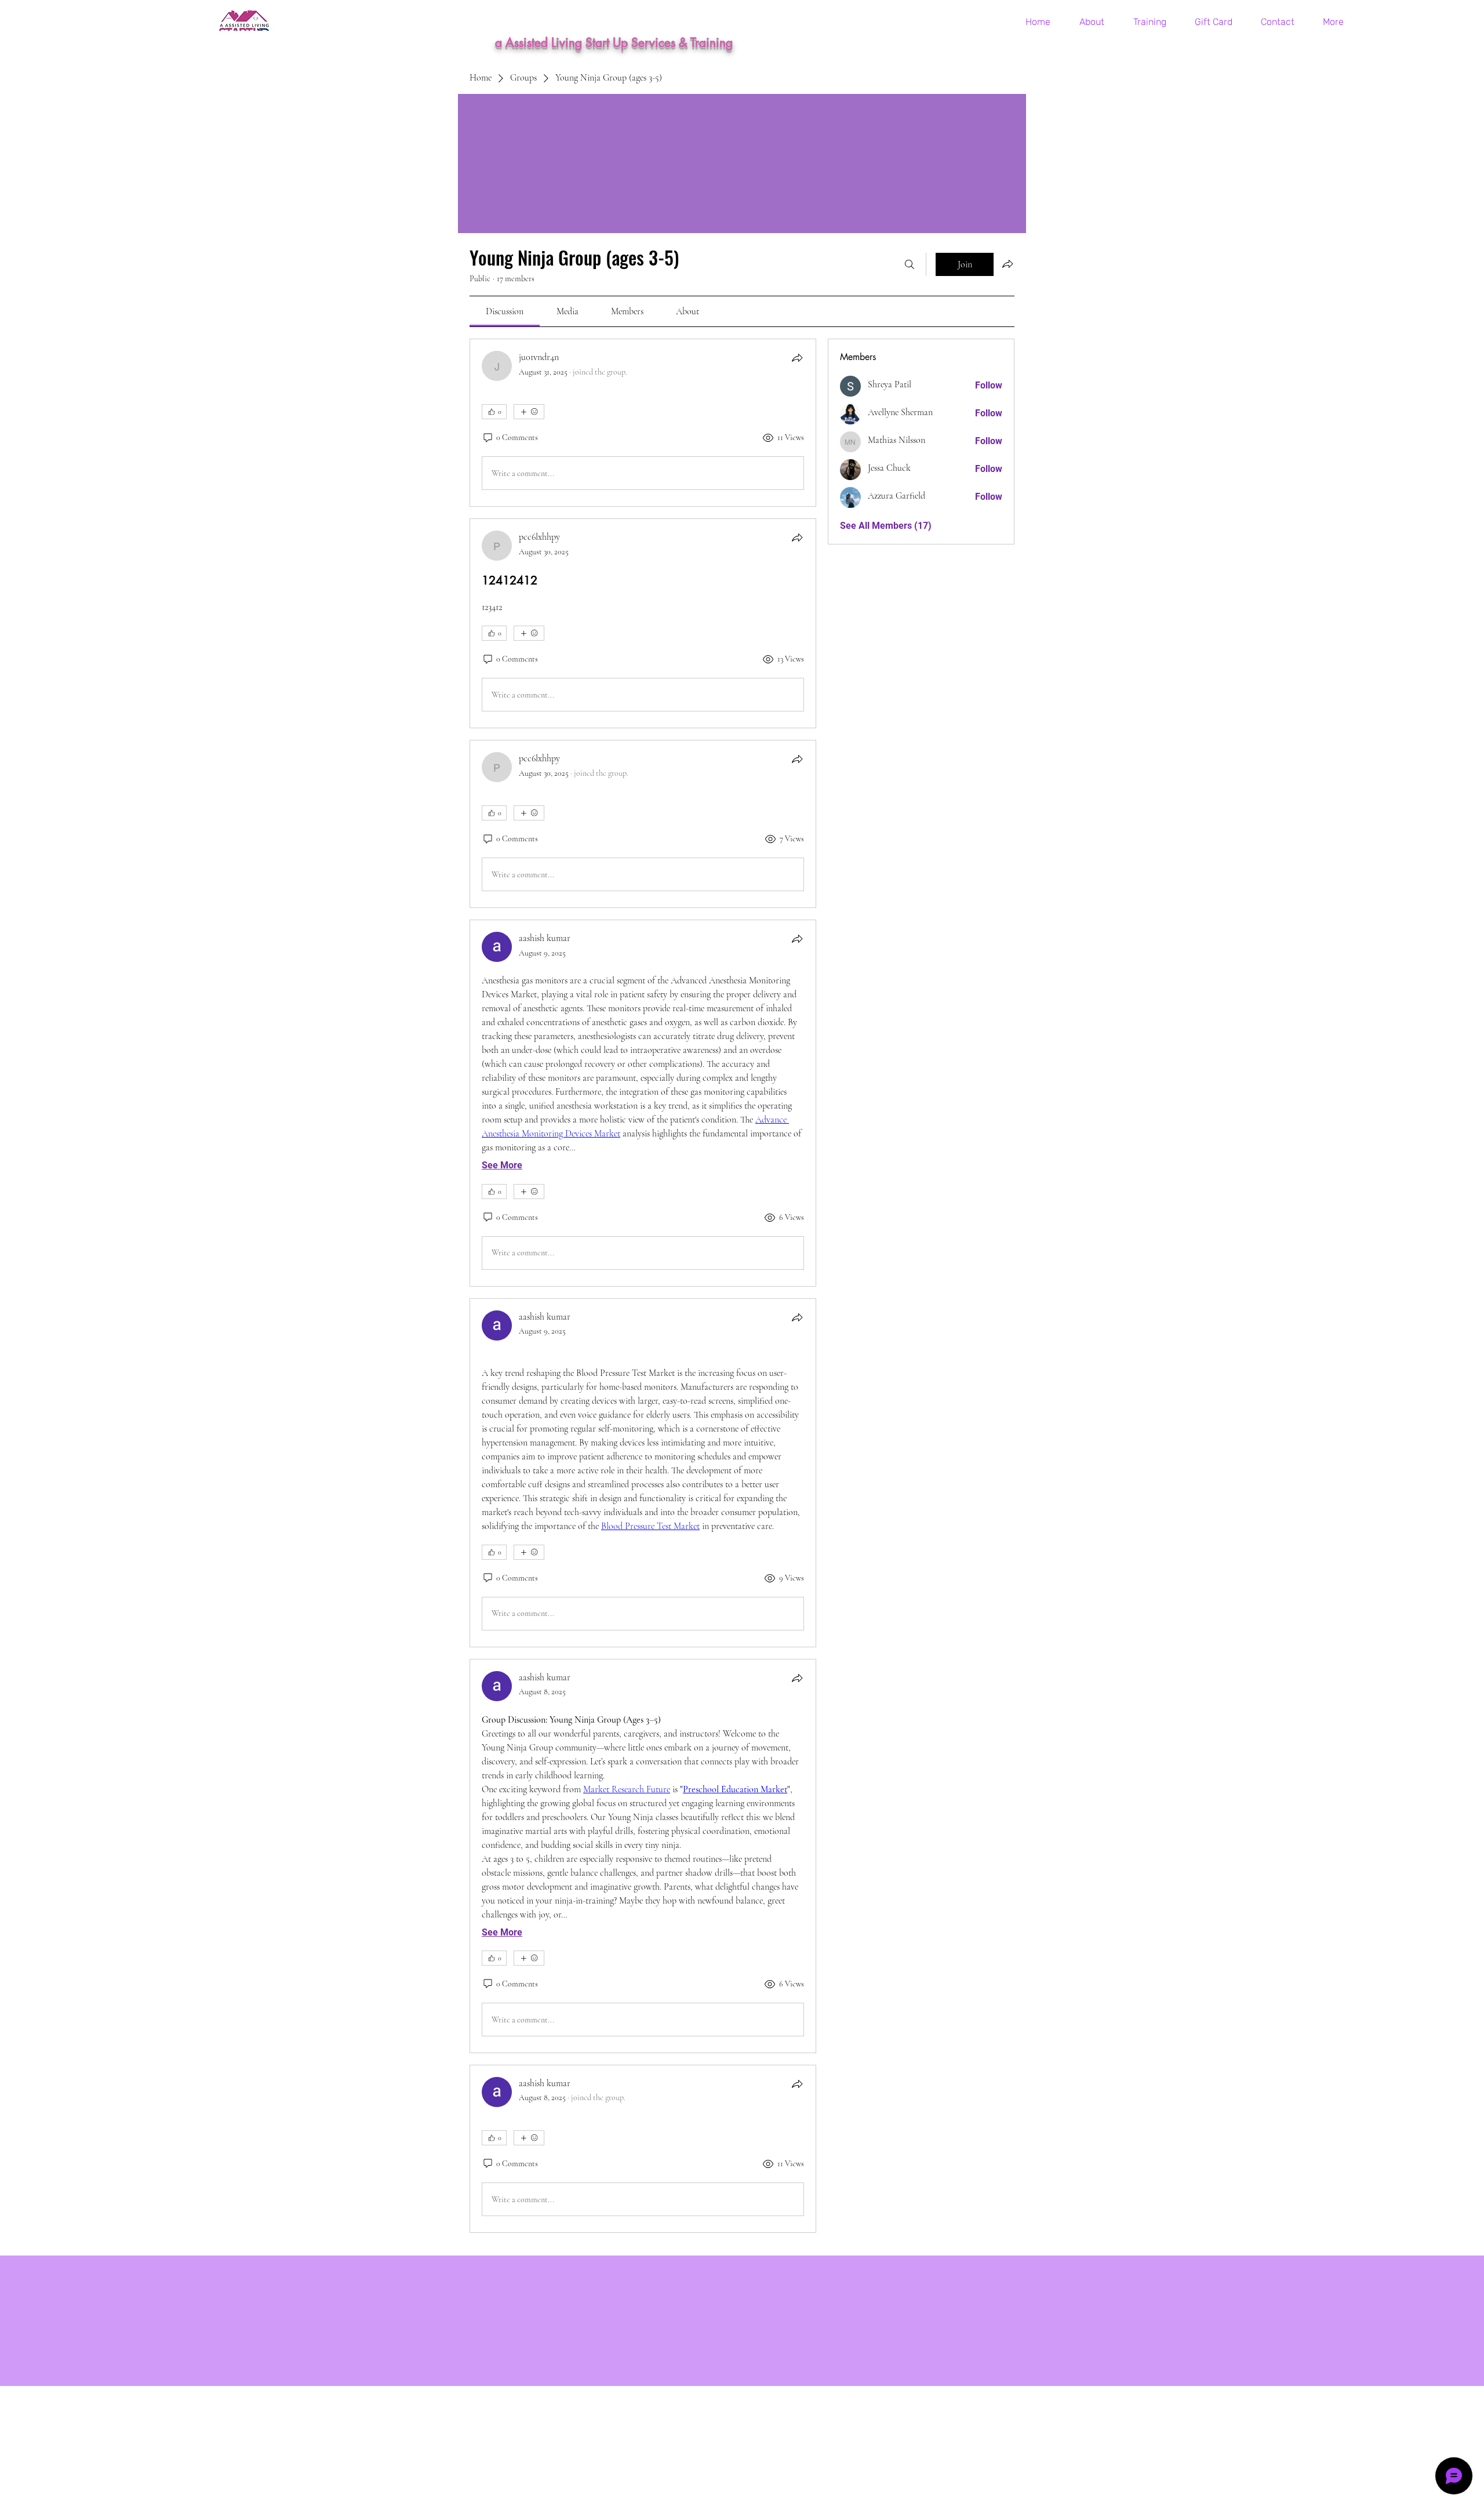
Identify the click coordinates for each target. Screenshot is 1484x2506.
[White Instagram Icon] (1460, 26)
